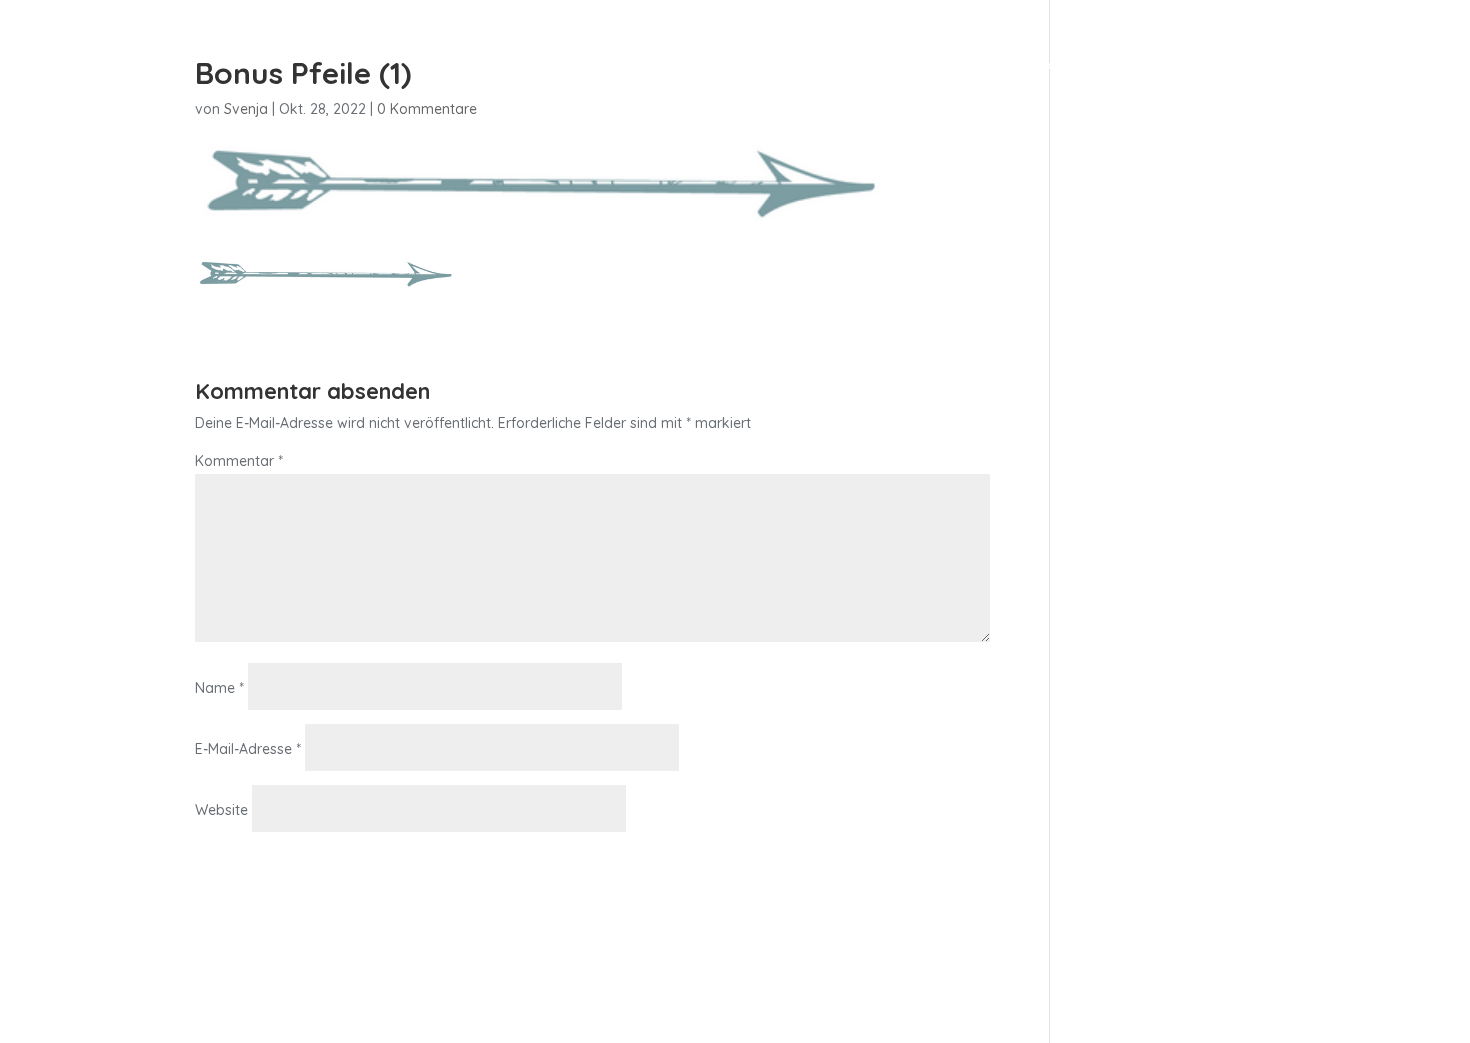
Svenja (246, 109)
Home (802, 68)
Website (221, 810)
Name (219, 688)
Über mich (975, 68)
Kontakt (1078, 68)
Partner (1238, 68)
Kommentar (239, 461)
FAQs (1160, 68)
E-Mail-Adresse (248, 749)
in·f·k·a (880, 68)
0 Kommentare (427, 109)
